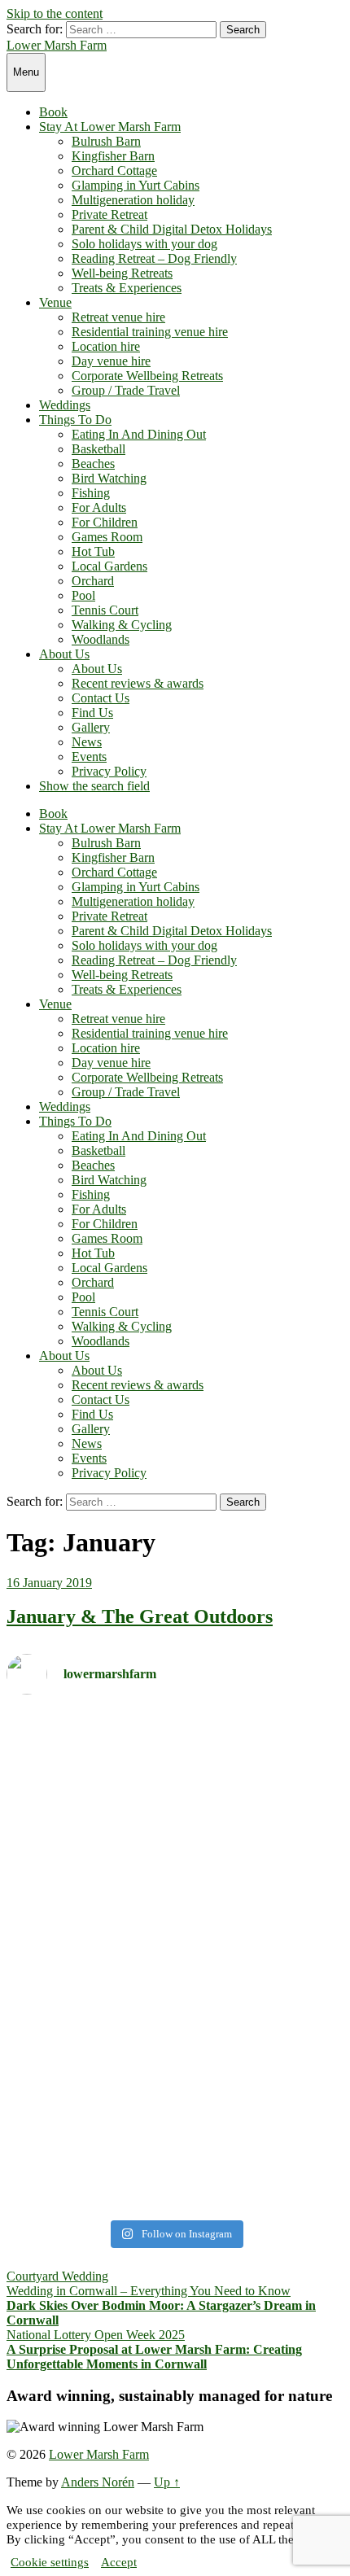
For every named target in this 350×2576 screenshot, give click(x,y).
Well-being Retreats (122, 273)
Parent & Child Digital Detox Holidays (172, 229)
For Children (105, 522)
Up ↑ (167, 2482)
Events (89, 757)
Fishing (91, 493)
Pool (83, 595)
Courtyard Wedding (57, 2276)
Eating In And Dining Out (139, 434)
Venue (55, 302)
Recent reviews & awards (138, 683)
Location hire (106, 346)
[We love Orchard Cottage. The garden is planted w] (175, 1854)
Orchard (93, 581)
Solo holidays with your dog (144, 244)
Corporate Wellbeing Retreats (147, 376)
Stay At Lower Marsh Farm (110, 127)
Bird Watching (109, 478)
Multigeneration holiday (133, 200)
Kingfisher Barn (113, 156)
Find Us (92, 713)
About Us (64, 654)
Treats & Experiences (127, 288)
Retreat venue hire (118, 317)
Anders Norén (98, 2482)
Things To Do (75, 420)
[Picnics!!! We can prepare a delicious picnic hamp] (175, 2104)
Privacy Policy (109, 771)
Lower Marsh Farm (57, 45)
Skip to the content (55, 13)
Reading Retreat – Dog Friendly (154, 258)
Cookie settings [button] (50, 2562)
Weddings (65, 405)
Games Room (107, 537)
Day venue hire (111, 361)
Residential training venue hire (150, 332)
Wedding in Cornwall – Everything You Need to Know (149, 2291)
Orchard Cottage (114, 171)
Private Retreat (109, 214)
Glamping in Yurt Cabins (136, 185)
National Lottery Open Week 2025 (96, 2335)
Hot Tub (93, 551)
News (87, 742)
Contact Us (101, 698)
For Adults (99, 507)
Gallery (91, 727)
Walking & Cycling (122, 625)
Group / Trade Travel (126, 390)
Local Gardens (109, 566)
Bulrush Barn (106, 141)
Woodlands (101, 639)
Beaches (93, 464)
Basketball (98, 449)
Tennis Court (105, 610)
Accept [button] (119, 2562)
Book (53, 112)
